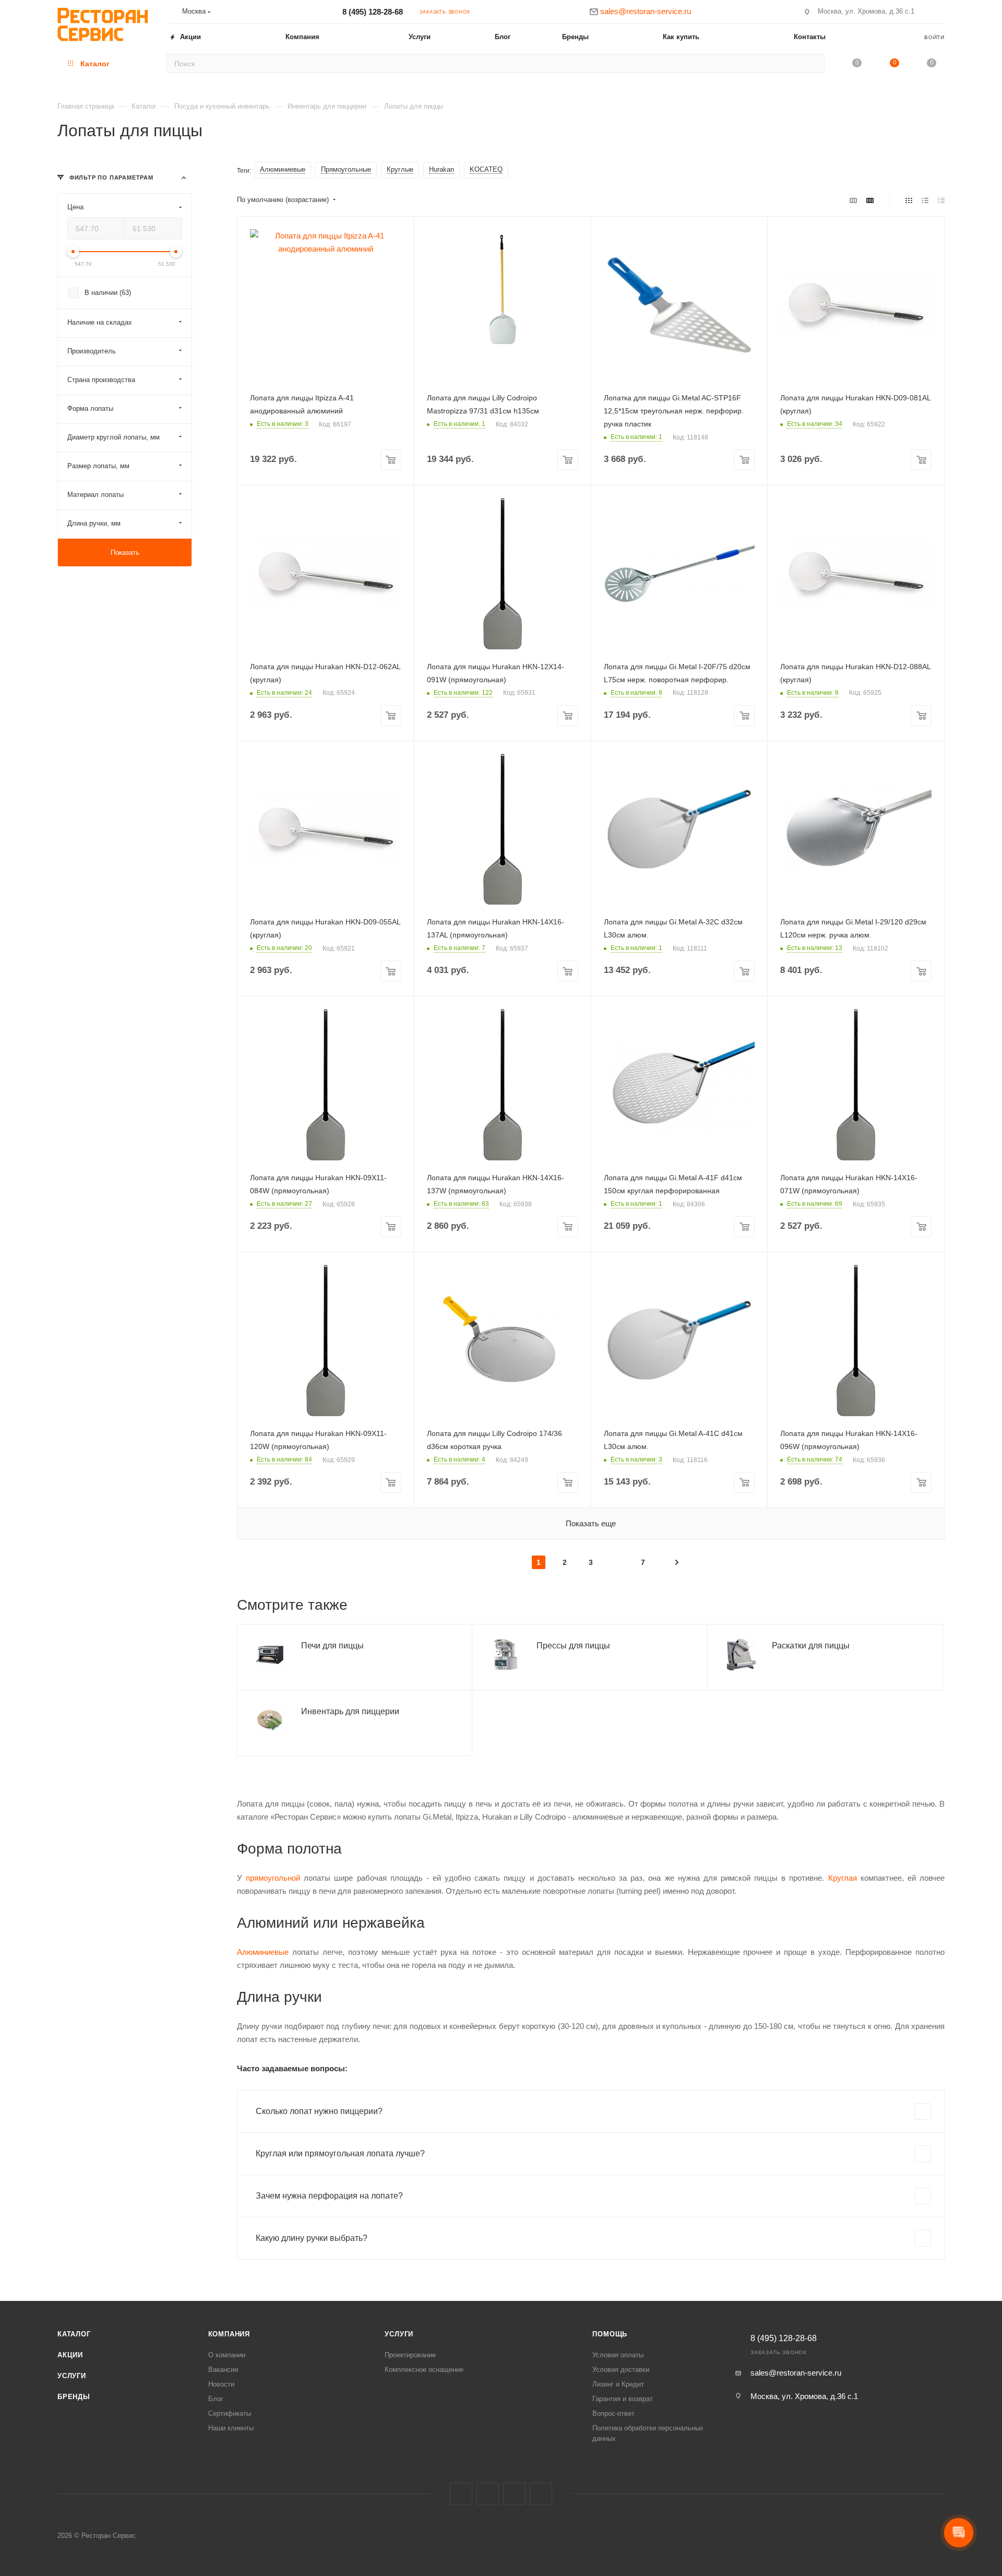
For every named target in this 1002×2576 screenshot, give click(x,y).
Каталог (74, 2334)
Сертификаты (230, 2413)
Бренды (74, 2397)
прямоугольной (273, 1878)
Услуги (72, 2376)
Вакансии (223, 2370)
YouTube (541, 2494)
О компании (227, 2355)
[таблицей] (941, 200)
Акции (70, 2355)
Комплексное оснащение (424, 2370)
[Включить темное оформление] (940, 11)
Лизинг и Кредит (618, 2384)
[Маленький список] (853, 200)
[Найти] (813, 63)
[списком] (925, 200)
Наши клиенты (231, 2428)
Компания (229, 2334)
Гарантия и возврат (623, 2399)
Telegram (514, 2494)
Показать (125, 553)
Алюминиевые (263, 1952)
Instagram (488, 2494)
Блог (216, 2399)
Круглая (843, 1878)
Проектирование (410, 2355)
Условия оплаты (618, 2355)
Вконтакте (461, 2494)
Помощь (610, 2334)
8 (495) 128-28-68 (373, 12)
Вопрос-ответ (613, 2413)
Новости (221, 2384)
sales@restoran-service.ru (796, 2373)
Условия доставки (621, 2370)
